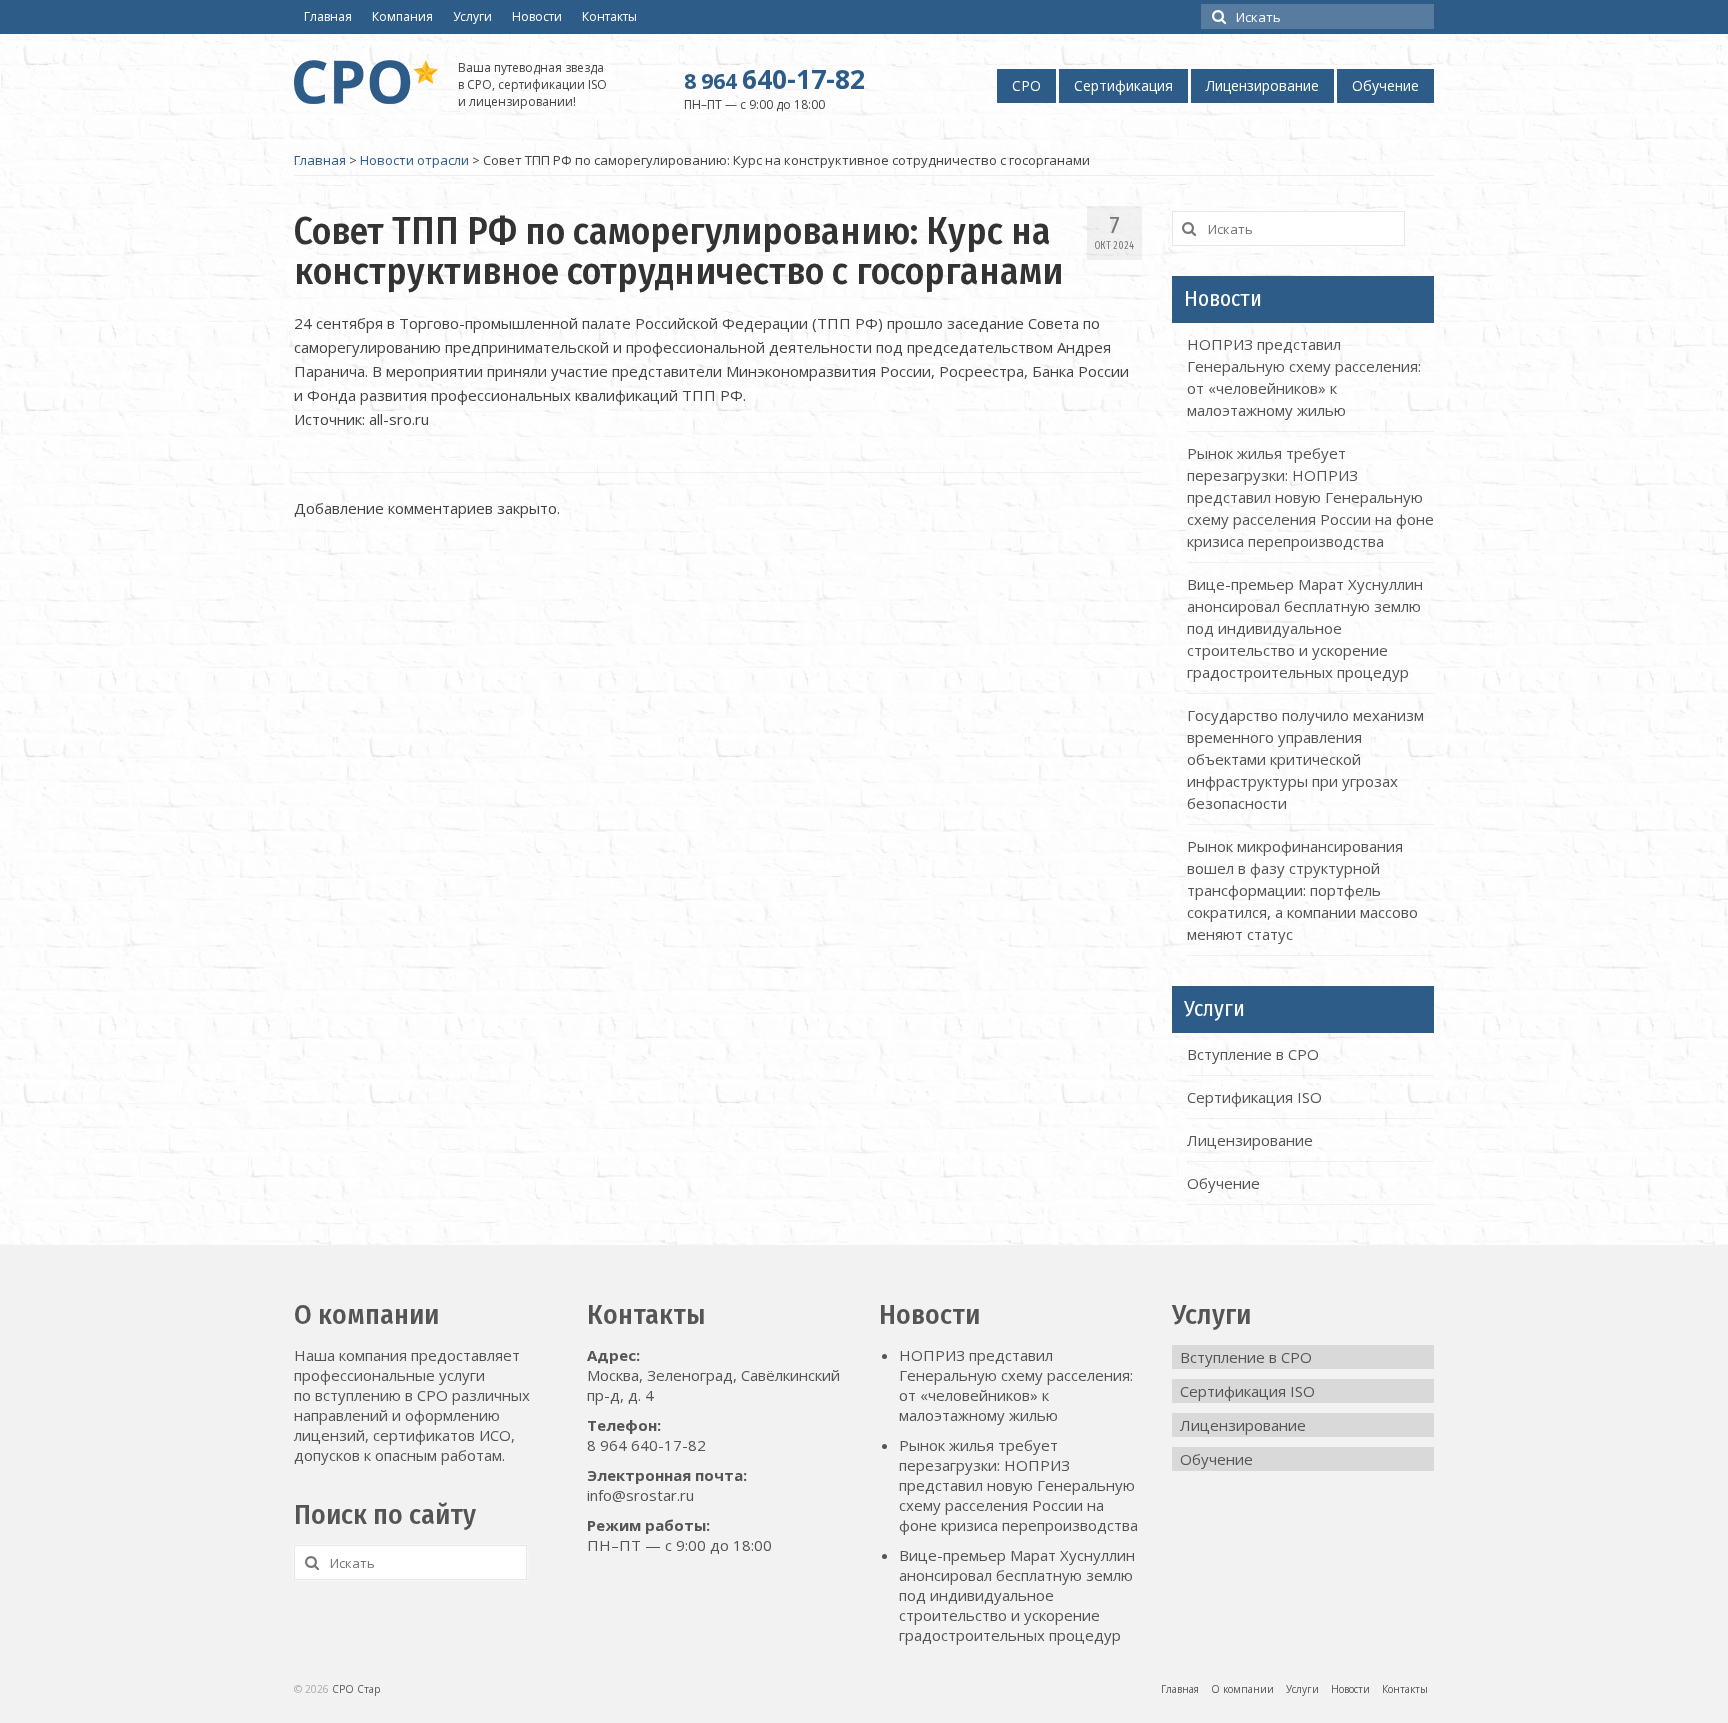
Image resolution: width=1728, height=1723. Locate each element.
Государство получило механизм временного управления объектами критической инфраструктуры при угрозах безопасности (1305, 759)
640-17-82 (774, 79)
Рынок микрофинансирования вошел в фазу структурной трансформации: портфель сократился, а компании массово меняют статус (1302, 890)
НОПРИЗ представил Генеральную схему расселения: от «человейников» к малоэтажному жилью (1016, 1385)
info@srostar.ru (640, 1495)
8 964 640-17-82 (646, 1445)
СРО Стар (356, 1689)
